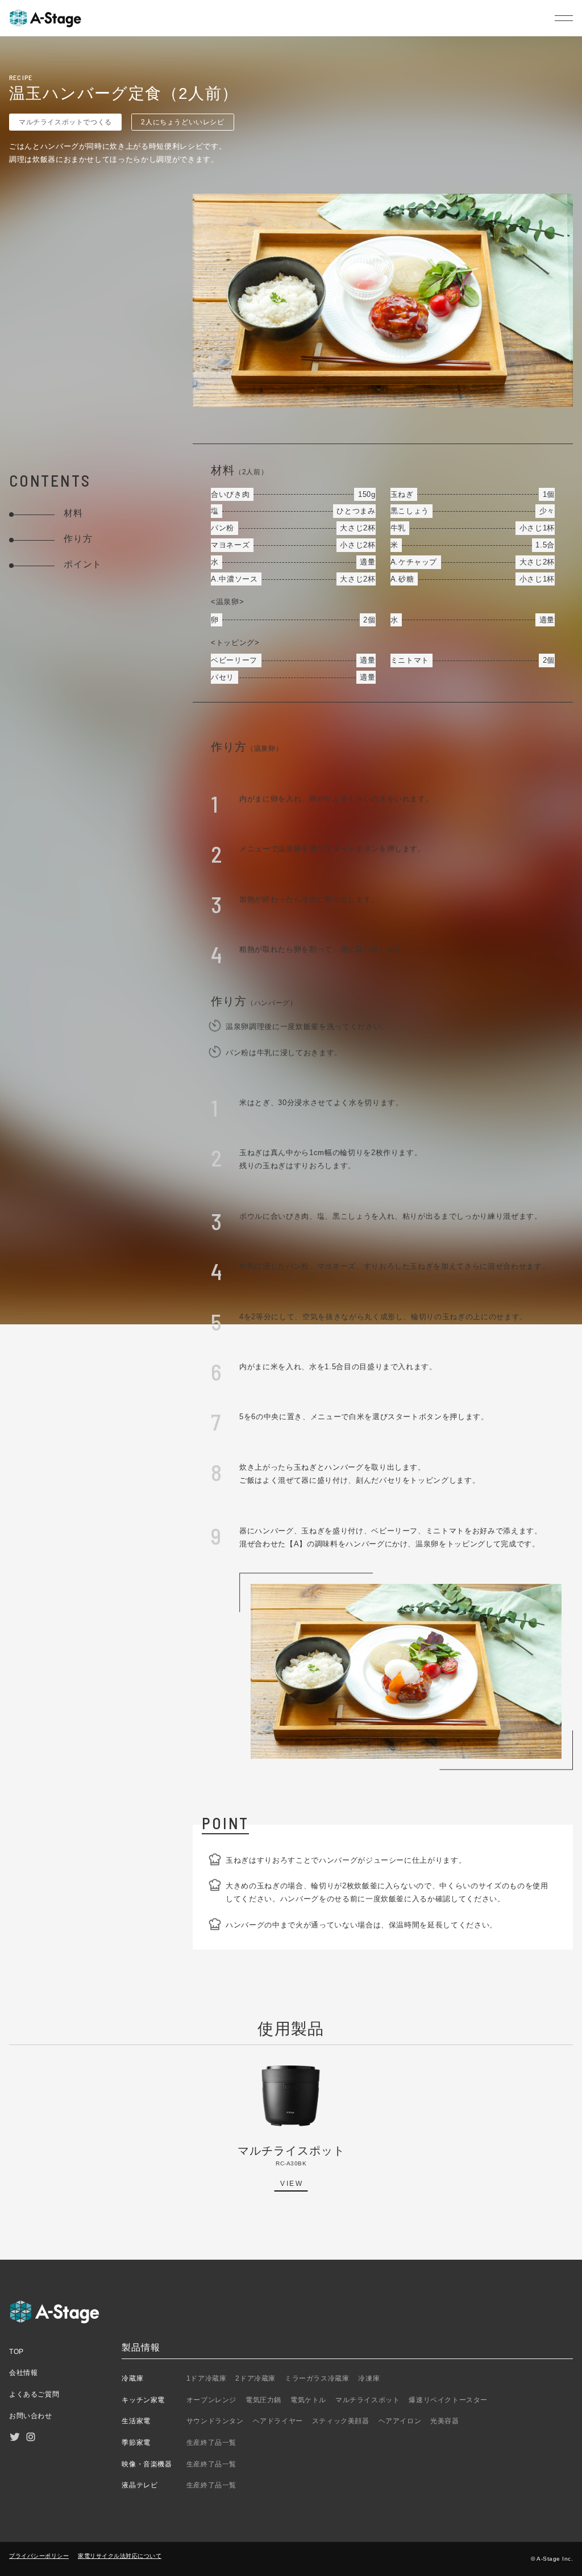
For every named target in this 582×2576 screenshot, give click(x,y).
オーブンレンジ (211, 2400)
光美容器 (444, 2421)
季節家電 (136, 2443)
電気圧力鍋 (263, 2400)
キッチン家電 (143, 2400)
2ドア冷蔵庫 (255, 2378)
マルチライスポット (367, 2400)
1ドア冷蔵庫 (207, 2378)
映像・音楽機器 (147, 2464)
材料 (73, 513)
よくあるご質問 (34, 2394)
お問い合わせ (31, 2416)
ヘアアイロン (400, 2421)
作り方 (78, 539)
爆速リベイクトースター (448, 2400)
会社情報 (23, 2373)
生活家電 (136, 2421)
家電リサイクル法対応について (120, 2556)
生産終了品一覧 (211, 2443)
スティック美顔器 (341, 2421)
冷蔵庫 (132, 2378)
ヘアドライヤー (278, 2421)
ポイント (83, 564)
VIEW (292, 2184)
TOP (16, 2352)
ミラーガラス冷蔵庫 (317, 2378)
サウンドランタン (215, 2421)
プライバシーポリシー (39, 2556)
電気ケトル (308, 2400)
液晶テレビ (140, 2485)
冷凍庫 (369, 2378)
